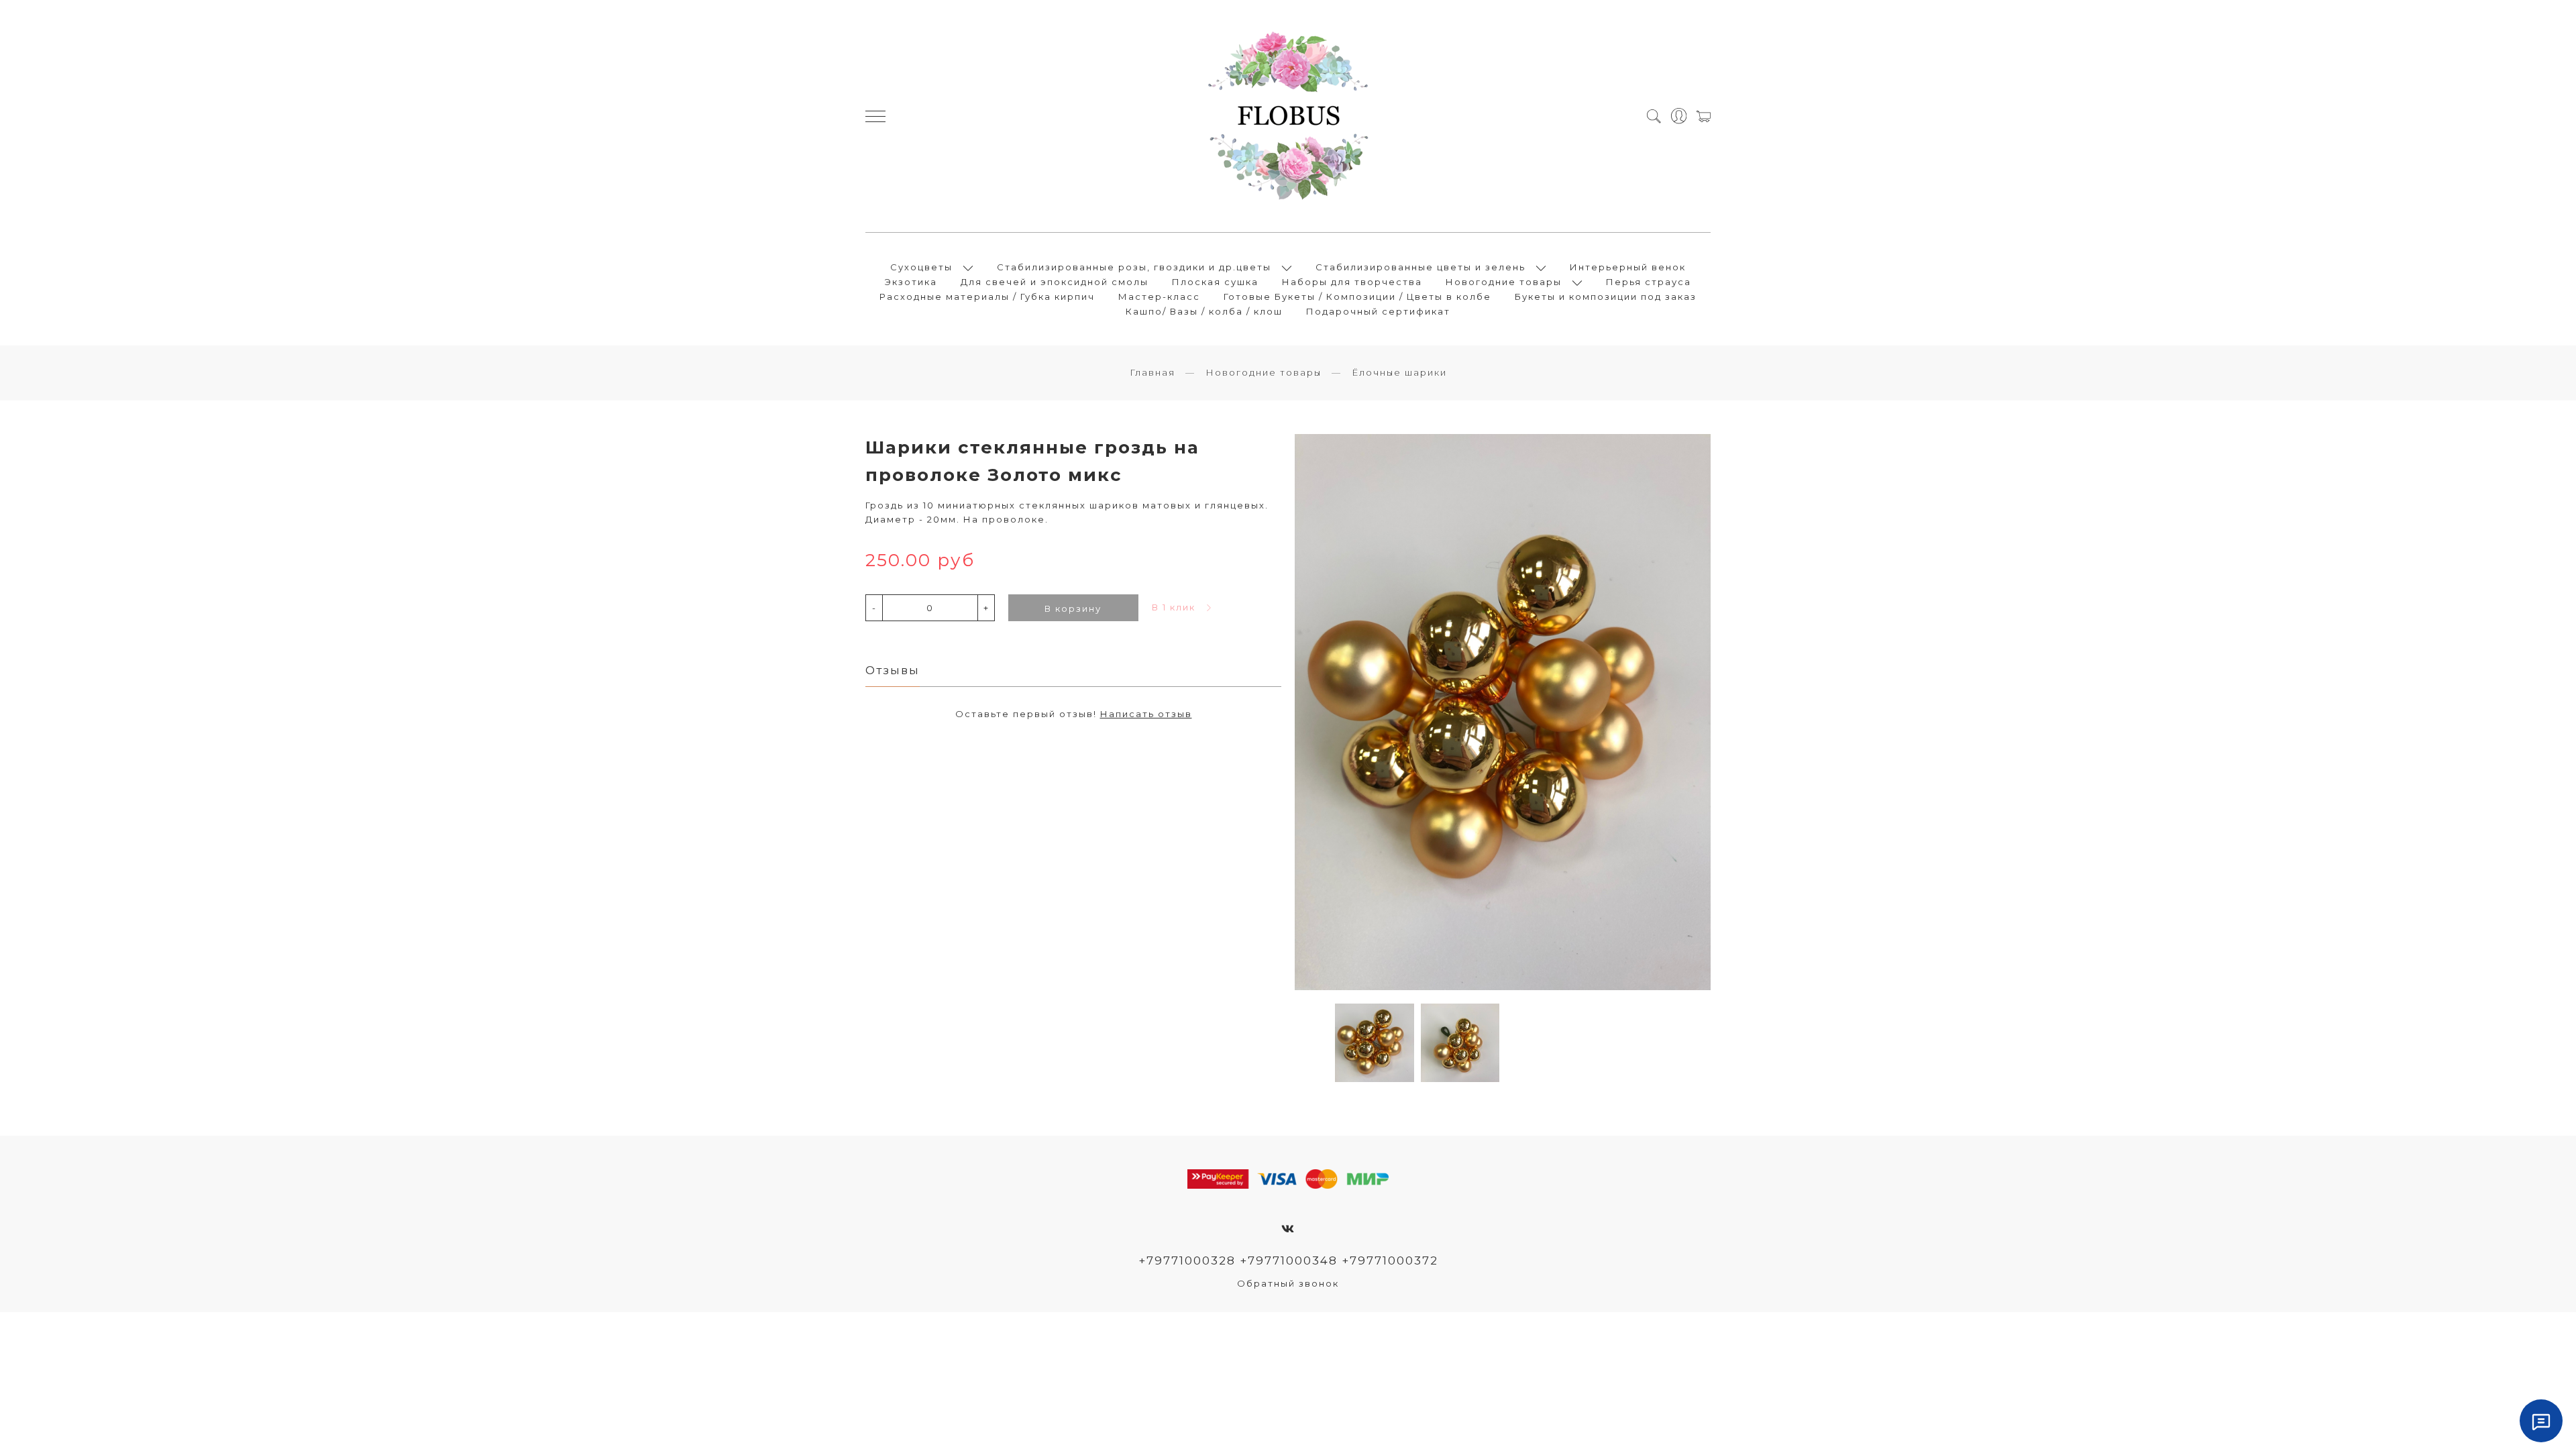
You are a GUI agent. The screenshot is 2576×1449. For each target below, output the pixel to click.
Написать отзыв (1146, 714)
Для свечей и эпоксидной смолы (1055, 282)
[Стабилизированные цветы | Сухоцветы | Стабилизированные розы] (1288, 116)
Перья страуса (1649, 282)
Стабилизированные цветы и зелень (1420, 267)
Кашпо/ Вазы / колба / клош (1204, 311)
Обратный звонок (1288, 1283)
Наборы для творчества (1352, 282)
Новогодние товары (1504, 282)
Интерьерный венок (1628, 267)
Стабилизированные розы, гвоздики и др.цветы (1134, 267)
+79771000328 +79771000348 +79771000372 (1288, 1260)
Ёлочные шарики (1399, 372)
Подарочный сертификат (1378, 311)
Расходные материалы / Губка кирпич (987, 297)
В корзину (1073, 608)
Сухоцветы (921, 267)
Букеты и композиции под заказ (1606, 297)
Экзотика (911, 282)
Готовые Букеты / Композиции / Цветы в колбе (1357, 297)
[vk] (1288, 1229)
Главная (1152, 372)
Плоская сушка (1215, 282)
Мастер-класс (1159, 297)
